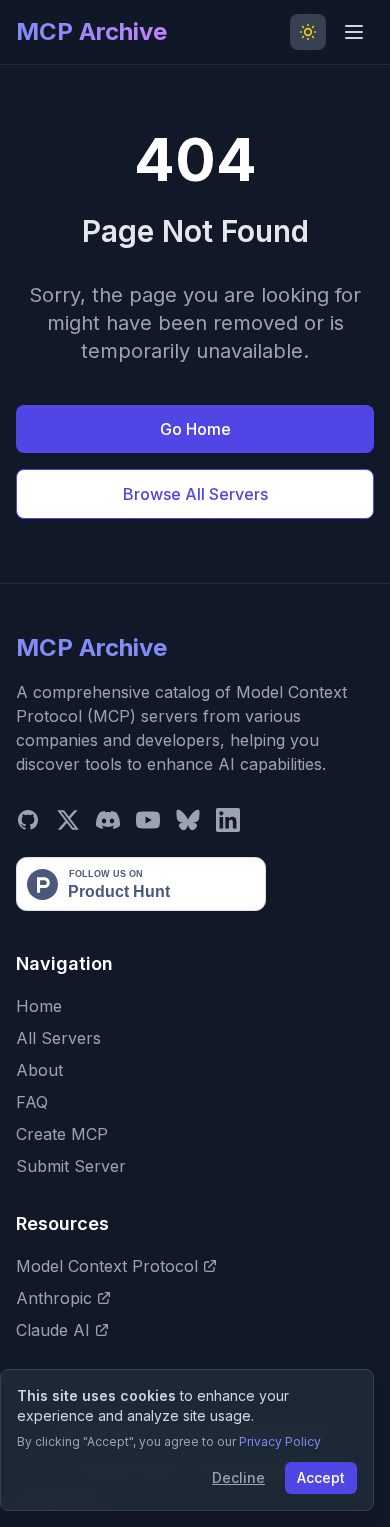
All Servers (58, 1038)
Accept (321, 1477)
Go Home (195, 429)
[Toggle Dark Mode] (308, 32)
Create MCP (62, 1134)
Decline (238, 1477)
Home (39, 1006)
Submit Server (71, 1166)
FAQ (32, 1102)
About (39, 1070)
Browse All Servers (195, 494)
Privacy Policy (280, 1441)
